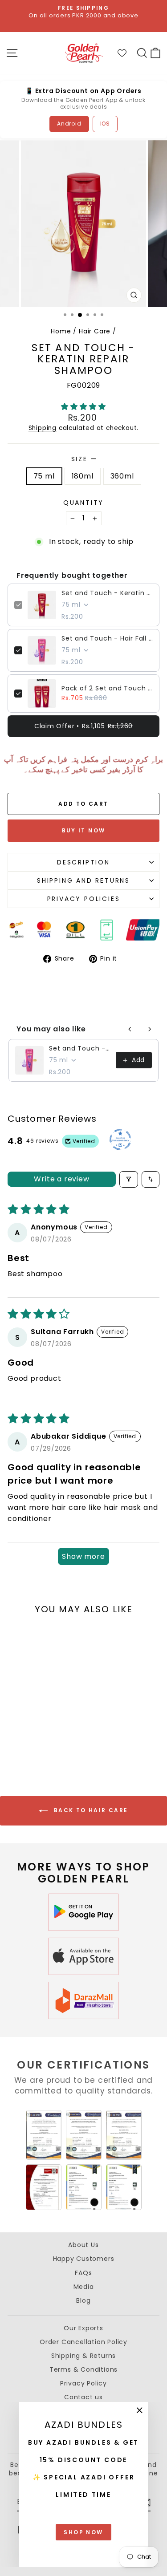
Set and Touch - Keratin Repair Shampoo (107, 593)
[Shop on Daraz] (84, 2000)
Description (83, 862)
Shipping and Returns (83, 880)
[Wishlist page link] (126, 53)
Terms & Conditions (83, 2369)
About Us (83, 2245)
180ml (83, 476)
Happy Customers (84, 2259)
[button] (83, 407)
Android (69, 124)
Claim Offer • (83, 726)
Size (84, 459)
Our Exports (83, 2328)
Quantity (83, 503)
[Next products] (150, 1029)
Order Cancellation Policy (83, 2342)
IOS (105, 124)
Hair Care (95, 331)
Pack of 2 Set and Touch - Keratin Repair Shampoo (107, 688)
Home (61, 331)
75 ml (44, 476)
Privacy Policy (83, 2383)
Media (84, 2287)
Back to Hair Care (90, 1811)
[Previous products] (130, 1029)
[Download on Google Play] (84, 1912)
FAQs (83, 2273)
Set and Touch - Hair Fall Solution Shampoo (107, 638)
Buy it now (84, 830)
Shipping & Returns (83, 2356)
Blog (83, 2300)
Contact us (83, 2397)
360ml (122, 476)
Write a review (61, 1179)
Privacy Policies (84, 899)
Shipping (43, 428)
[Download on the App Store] (84, 1956)
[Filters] (129, 1179)
